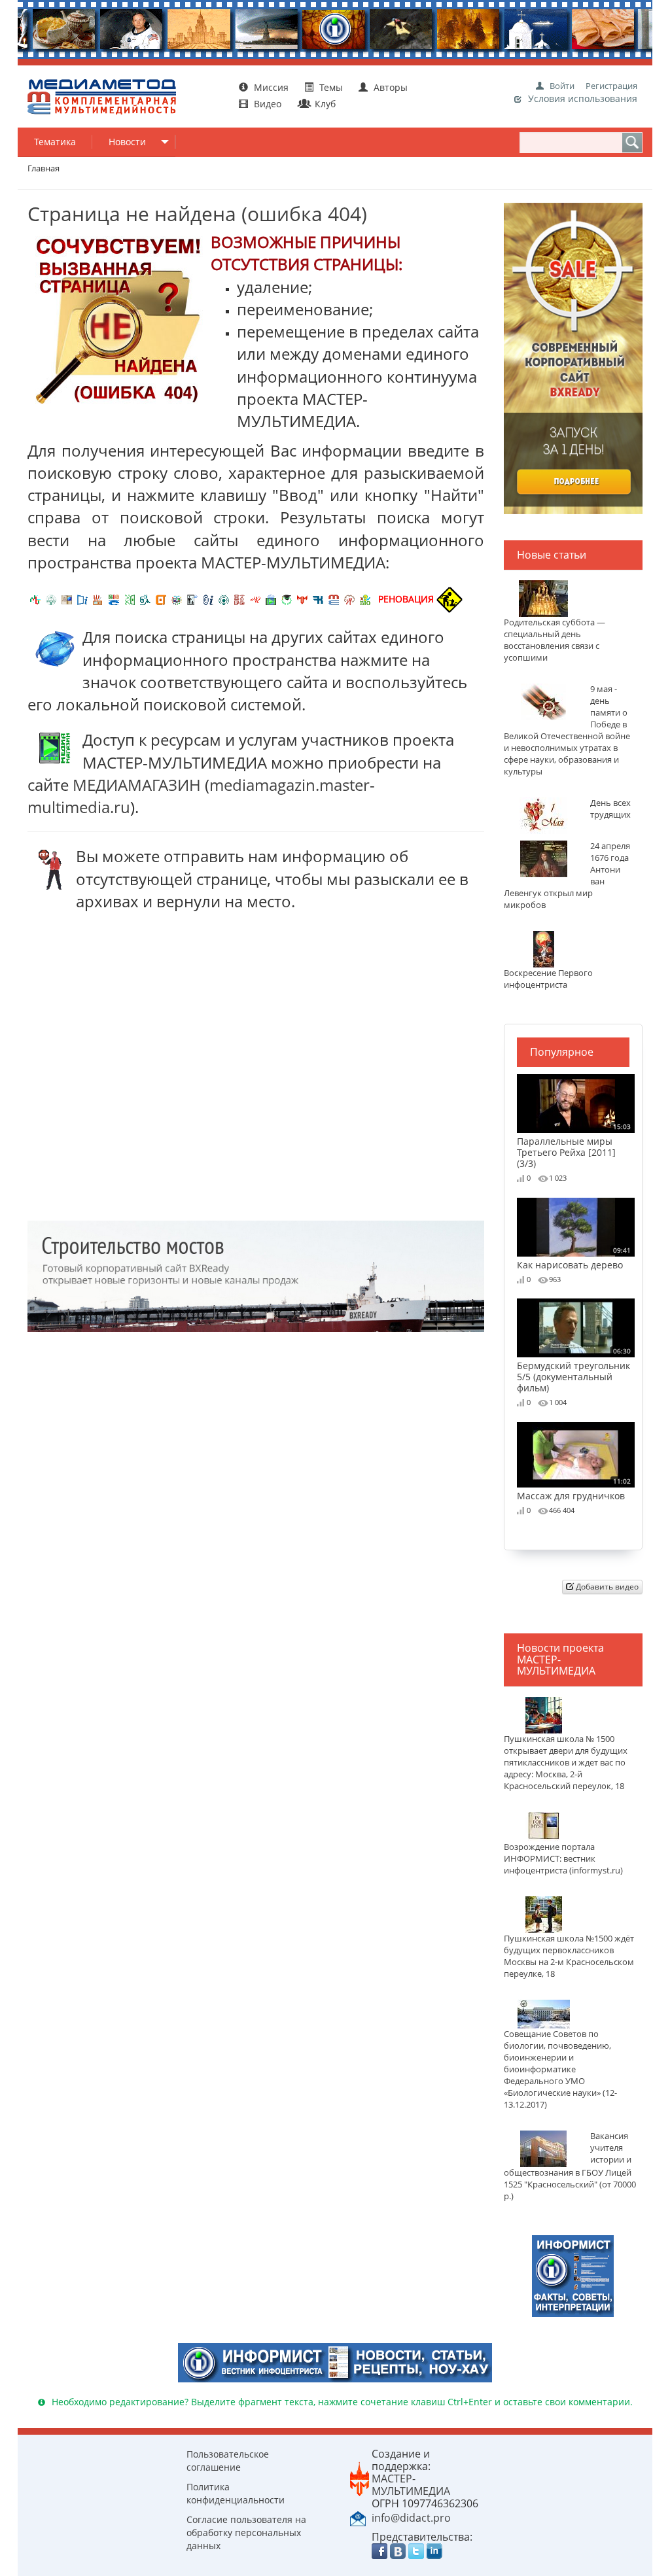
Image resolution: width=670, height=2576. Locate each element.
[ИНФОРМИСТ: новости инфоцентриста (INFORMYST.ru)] (67, 599)
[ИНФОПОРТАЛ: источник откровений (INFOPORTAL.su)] (82, 599)
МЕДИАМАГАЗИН (137, 785)
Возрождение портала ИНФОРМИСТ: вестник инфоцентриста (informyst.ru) (563, 1859)
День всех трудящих (610, 809)
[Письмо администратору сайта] (358, 2517)
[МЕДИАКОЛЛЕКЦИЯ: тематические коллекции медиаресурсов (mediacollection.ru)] (239, 599)
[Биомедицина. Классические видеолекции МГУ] (145, 599)
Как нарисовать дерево (574, 1258)
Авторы (389, 87)
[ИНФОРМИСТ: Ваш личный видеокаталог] (573, 2275)
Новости (127, 142)
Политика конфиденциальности (236, 2493)
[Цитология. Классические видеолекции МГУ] (161, 599)
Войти (562, 86)
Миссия (270, 87)
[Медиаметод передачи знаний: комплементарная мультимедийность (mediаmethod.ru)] (334, 599)
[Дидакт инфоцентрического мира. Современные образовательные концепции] (177, 599)
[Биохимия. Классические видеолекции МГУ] (98, 599)
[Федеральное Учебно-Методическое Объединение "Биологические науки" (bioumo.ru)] (287, 599)
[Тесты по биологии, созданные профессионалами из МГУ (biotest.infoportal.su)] (365, 599)
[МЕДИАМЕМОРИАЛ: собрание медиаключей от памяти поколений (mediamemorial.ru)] (349, 599)
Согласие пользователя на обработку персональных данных (246, 2532)
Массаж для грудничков (574, 1489)
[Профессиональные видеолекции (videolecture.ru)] (192, 599)
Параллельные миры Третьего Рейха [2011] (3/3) (574, 1145)
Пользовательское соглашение (228, 2461)
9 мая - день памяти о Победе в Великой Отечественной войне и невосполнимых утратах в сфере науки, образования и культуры (567, 730)
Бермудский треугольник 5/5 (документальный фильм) (574, 1370)
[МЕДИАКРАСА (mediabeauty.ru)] (255, 599)
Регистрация (611, 86)
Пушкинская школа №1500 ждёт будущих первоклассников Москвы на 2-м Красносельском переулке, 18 (569, 1956)
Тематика (55, 142)
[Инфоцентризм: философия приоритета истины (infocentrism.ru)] (208, 599)
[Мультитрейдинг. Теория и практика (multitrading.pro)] (35, 599)
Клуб (324, 104)
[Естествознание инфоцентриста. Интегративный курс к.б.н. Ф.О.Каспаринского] (51, 599)
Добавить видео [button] (606, 1587)
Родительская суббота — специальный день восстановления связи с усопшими (555, 640)
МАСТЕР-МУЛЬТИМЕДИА (411, 2485)
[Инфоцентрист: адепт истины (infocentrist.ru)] (224, 599)
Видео (268, 104)
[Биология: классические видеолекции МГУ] (130, 599)
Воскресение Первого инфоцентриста (548, 979)
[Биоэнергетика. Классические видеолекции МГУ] (114, 599)
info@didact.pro (411, 2518)
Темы (331, 87)
